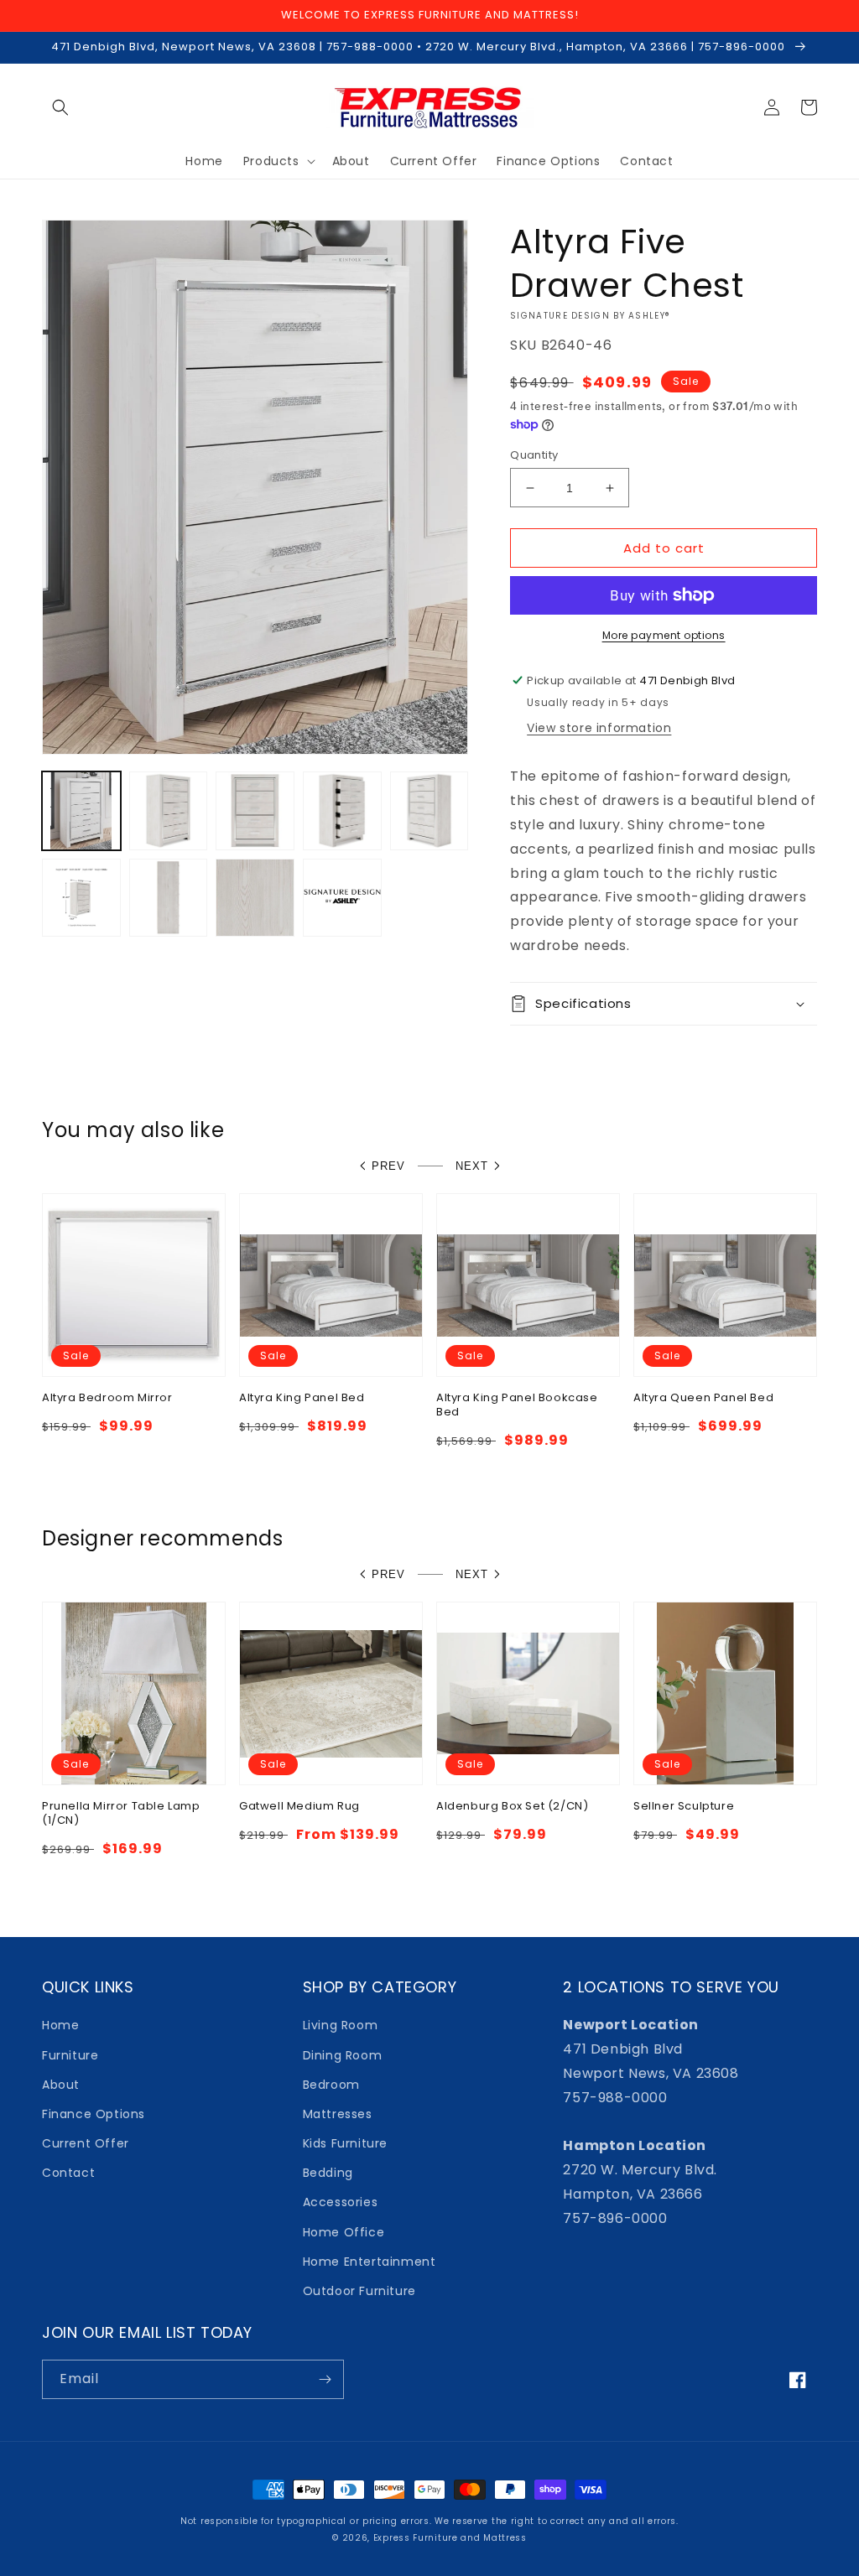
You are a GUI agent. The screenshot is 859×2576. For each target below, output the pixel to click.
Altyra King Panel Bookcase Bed (517, 1405)
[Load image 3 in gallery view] (255, 811)
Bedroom (331, 2085)
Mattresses (338, 2114)
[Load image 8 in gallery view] (255, 898)
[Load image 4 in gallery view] (342, 811)
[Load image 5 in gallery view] (429, 811)
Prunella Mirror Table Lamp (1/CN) (121, 1814)
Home (60, 2025)
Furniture (70, 2055)
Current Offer (86, 2143)
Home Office (344, 2232)
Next (472, 1166)
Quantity (534, 455)
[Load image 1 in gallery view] (81, 811)
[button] (60, 107)
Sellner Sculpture (684, 1807)
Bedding (328, 2173)
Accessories (341, 2202)
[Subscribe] (325, 2379)
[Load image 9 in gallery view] (342, 898)
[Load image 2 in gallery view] (169, 811)
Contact (68, 2173)
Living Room (341, 2025)
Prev (388, 1166)
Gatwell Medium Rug (299, 1807)
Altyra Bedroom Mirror (107, 1398)
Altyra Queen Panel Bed (703, 1398)
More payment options (664, 635)
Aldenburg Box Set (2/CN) (512, 1807)
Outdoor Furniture (359, 2291)
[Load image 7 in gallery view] (169, 898)
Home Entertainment (370, 2262)
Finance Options (94, 2114)
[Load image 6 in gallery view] (81, 898)
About (61, 2085)
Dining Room (343, 2055)
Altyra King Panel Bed (302, 1398)
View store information (599, 728)
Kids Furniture (345, 2143)
